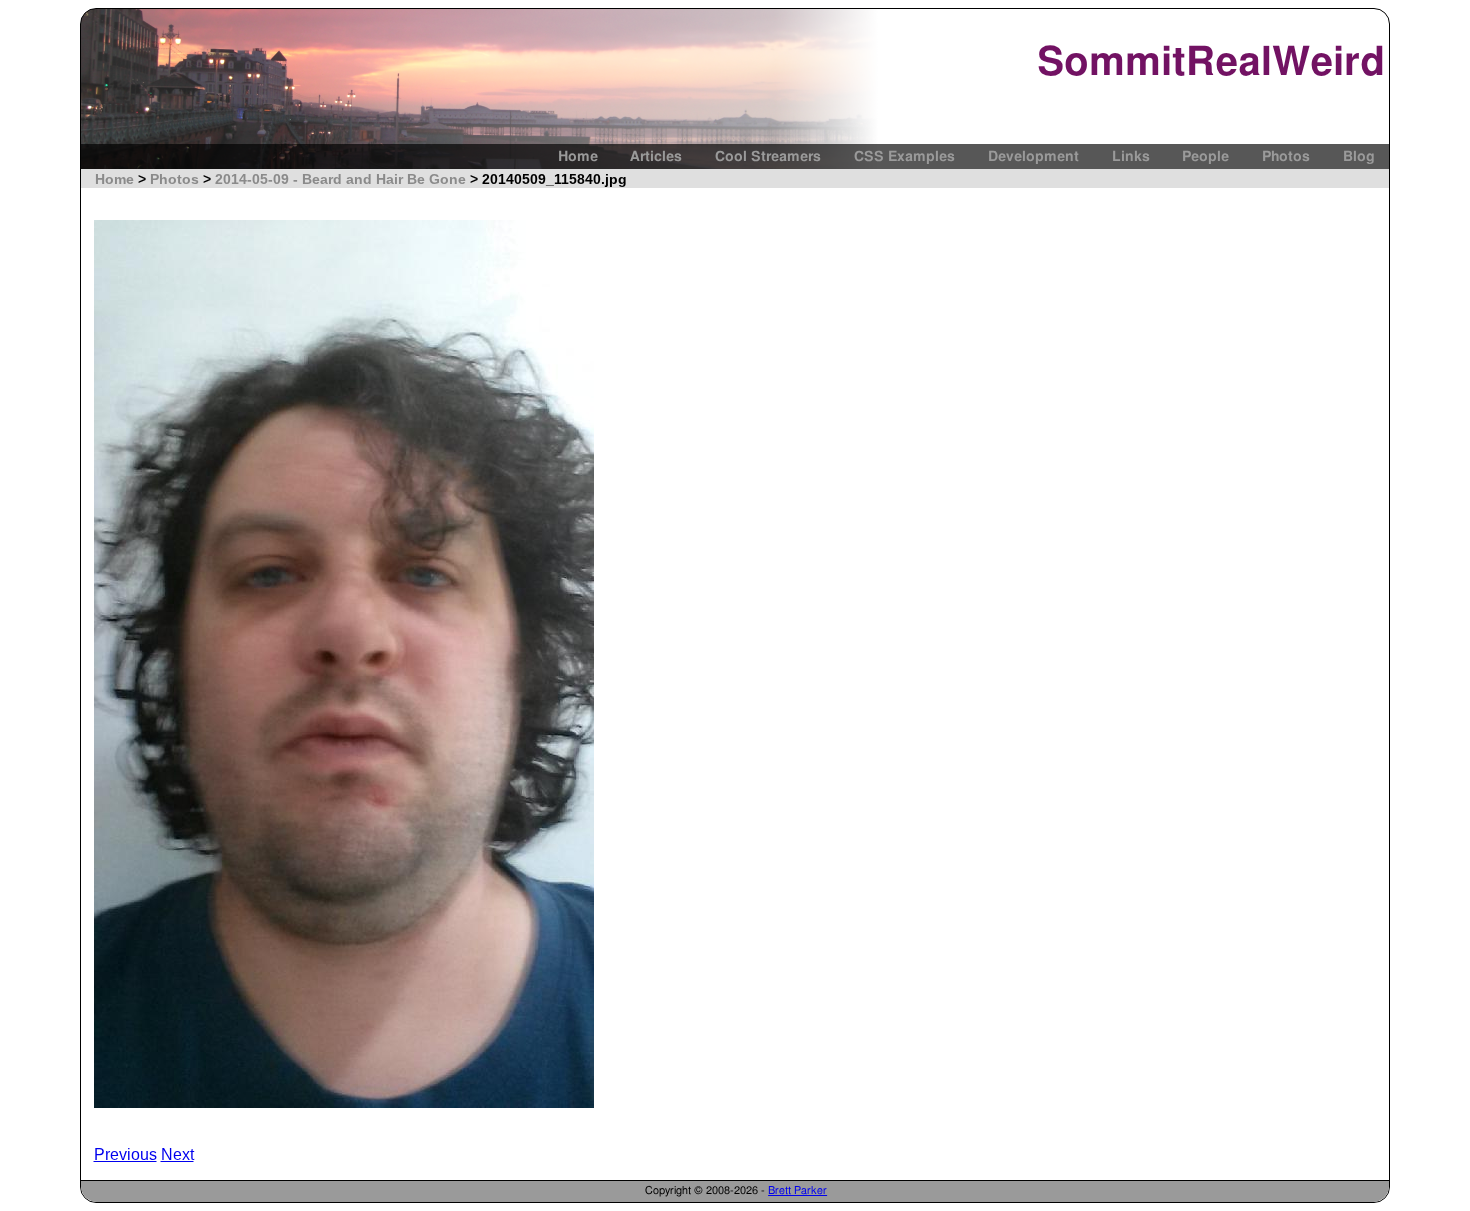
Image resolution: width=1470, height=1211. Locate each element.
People (1205, 156)
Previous (125, 1154)
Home (578, 156)
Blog (1359, 156)
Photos (1286, 156)
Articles (656, 156)
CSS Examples (904, 156)
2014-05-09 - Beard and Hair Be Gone (340, 179)
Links (1131, 156)
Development (1033, 156)
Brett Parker (797, 1190)
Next (177, 1154)
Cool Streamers (768, 156)
